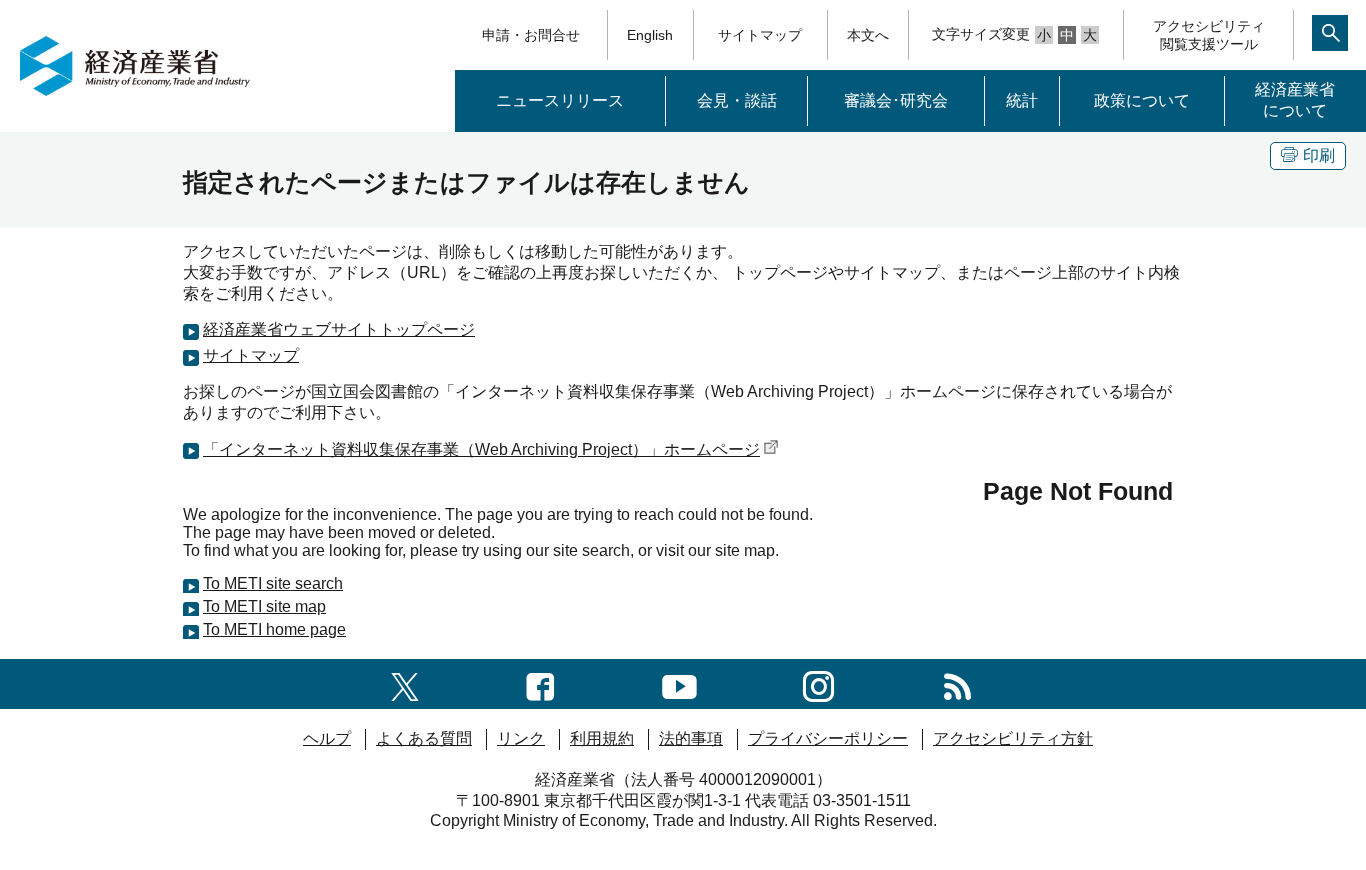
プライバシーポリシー (828, 738)
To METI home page (274, 629)
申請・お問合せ (531, 35)
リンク (521, 738)
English (650, 35)
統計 (1022, 100)
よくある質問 (424, 738)
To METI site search (273, 583)
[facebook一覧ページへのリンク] (540, 683)
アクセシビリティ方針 (1013, 738)
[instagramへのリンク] (818, 683)
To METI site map (264, 606)
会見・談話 (737, 100)
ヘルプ (327, 738)
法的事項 (691, 738)
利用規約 (602, 738)
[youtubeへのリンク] (679, 683)
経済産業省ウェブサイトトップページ (339, 329)
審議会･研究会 (896, 100)
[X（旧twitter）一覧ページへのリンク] (405, 683)
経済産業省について (1295, 100)
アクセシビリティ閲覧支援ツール (1209, 35)
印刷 (1319, 155)
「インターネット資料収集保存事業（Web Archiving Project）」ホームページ (481, 449)
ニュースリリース (560, 100)
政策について (1142, 100)
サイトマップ (760, 35)
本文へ (868, 35)
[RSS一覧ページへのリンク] (957, 683)
